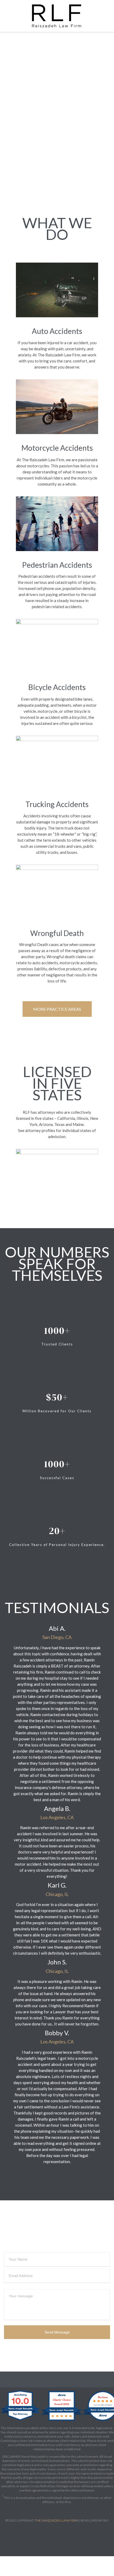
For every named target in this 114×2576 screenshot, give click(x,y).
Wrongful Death (57, 933)
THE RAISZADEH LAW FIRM (56, 2520)
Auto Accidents (57, 331)
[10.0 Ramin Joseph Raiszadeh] (21, 2421)
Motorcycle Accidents (57, 448)
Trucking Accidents (57, 804)
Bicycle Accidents (57, 687)
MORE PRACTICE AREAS (57, 1009)
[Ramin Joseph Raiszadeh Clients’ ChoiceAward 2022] (62, 2421)
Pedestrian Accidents (57, 565)
